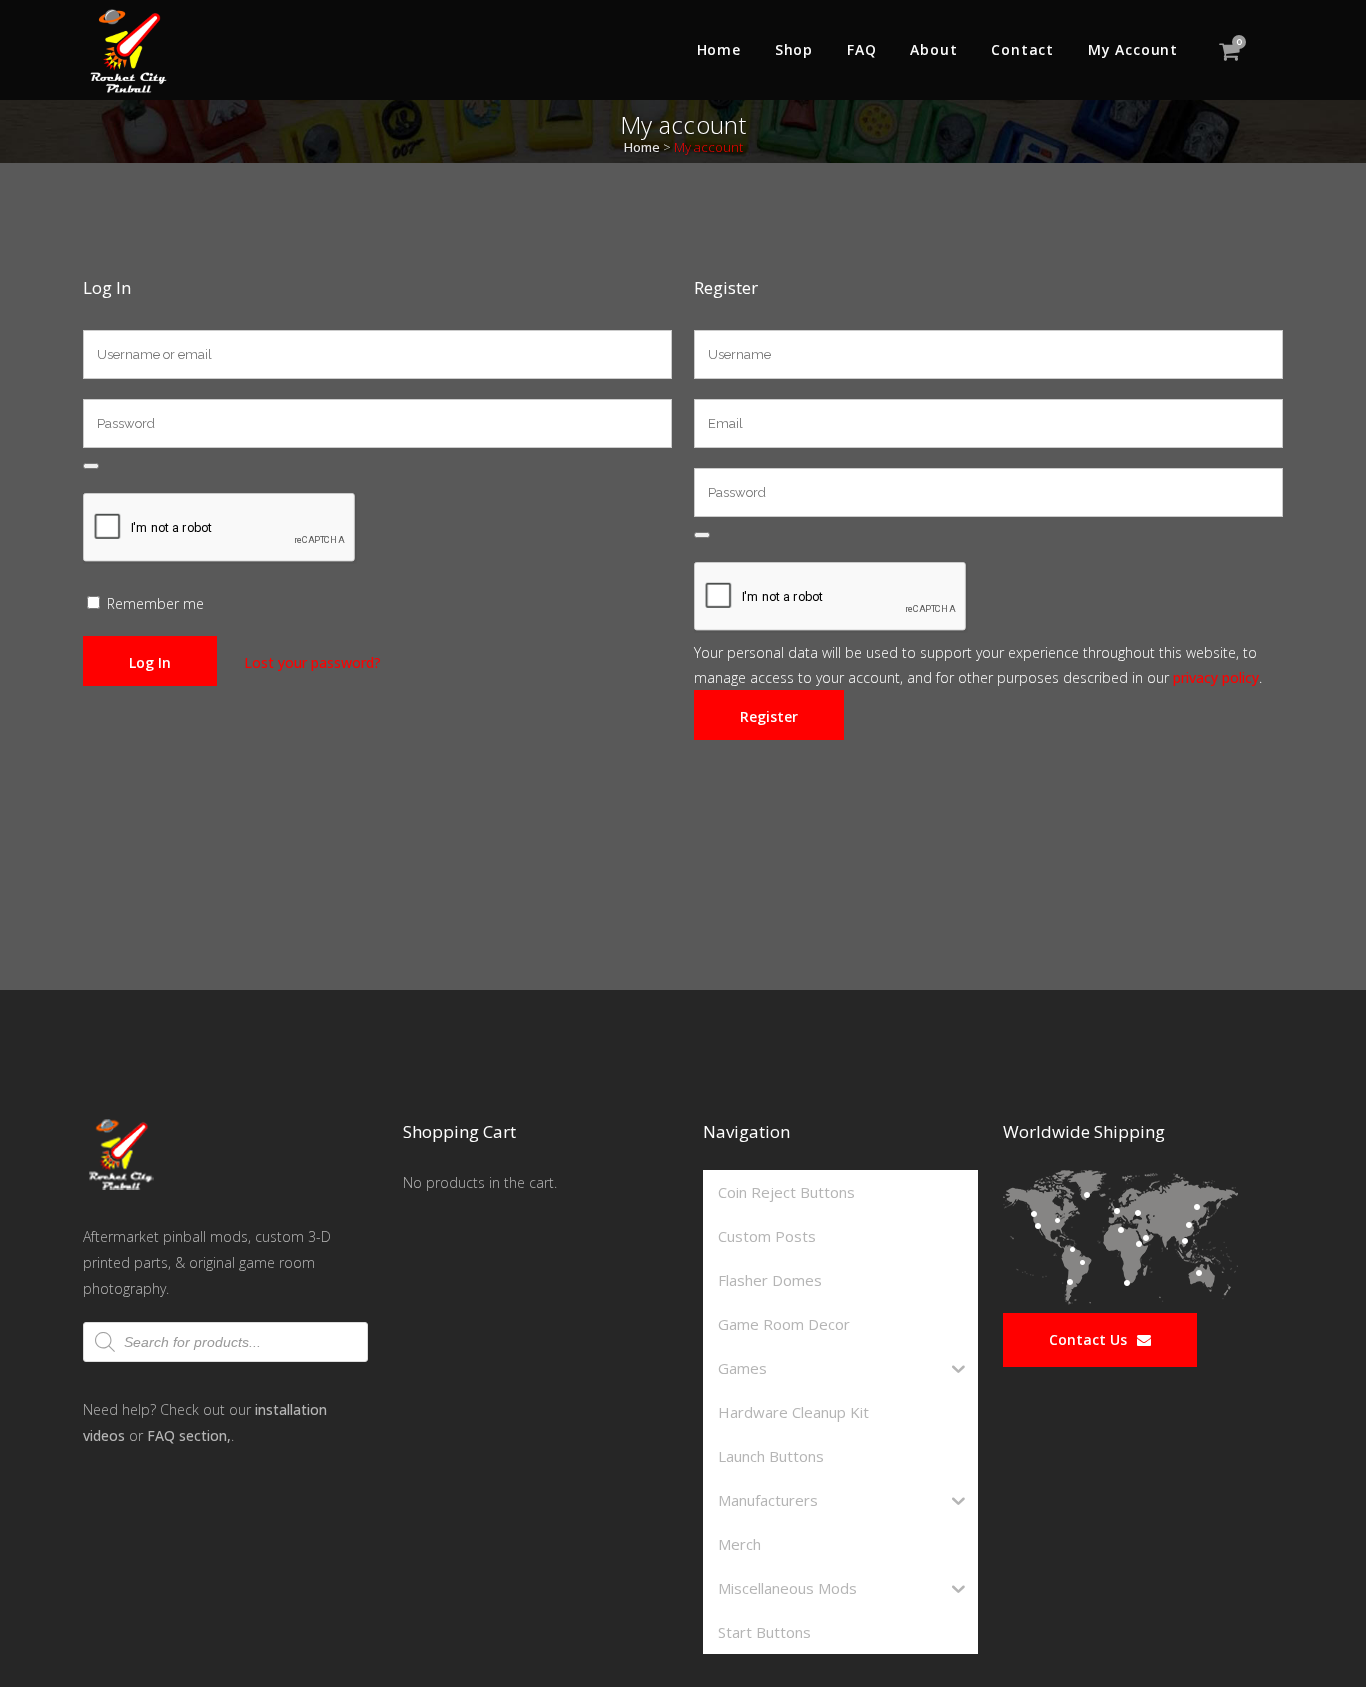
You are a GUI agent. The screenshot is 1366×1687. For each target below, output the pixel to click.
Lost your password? (312, 662)
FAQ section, (189, 1435)
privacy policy (1216, 677)
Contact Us (1088, 1339)
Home (642, 147)
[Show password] (91, 466)
